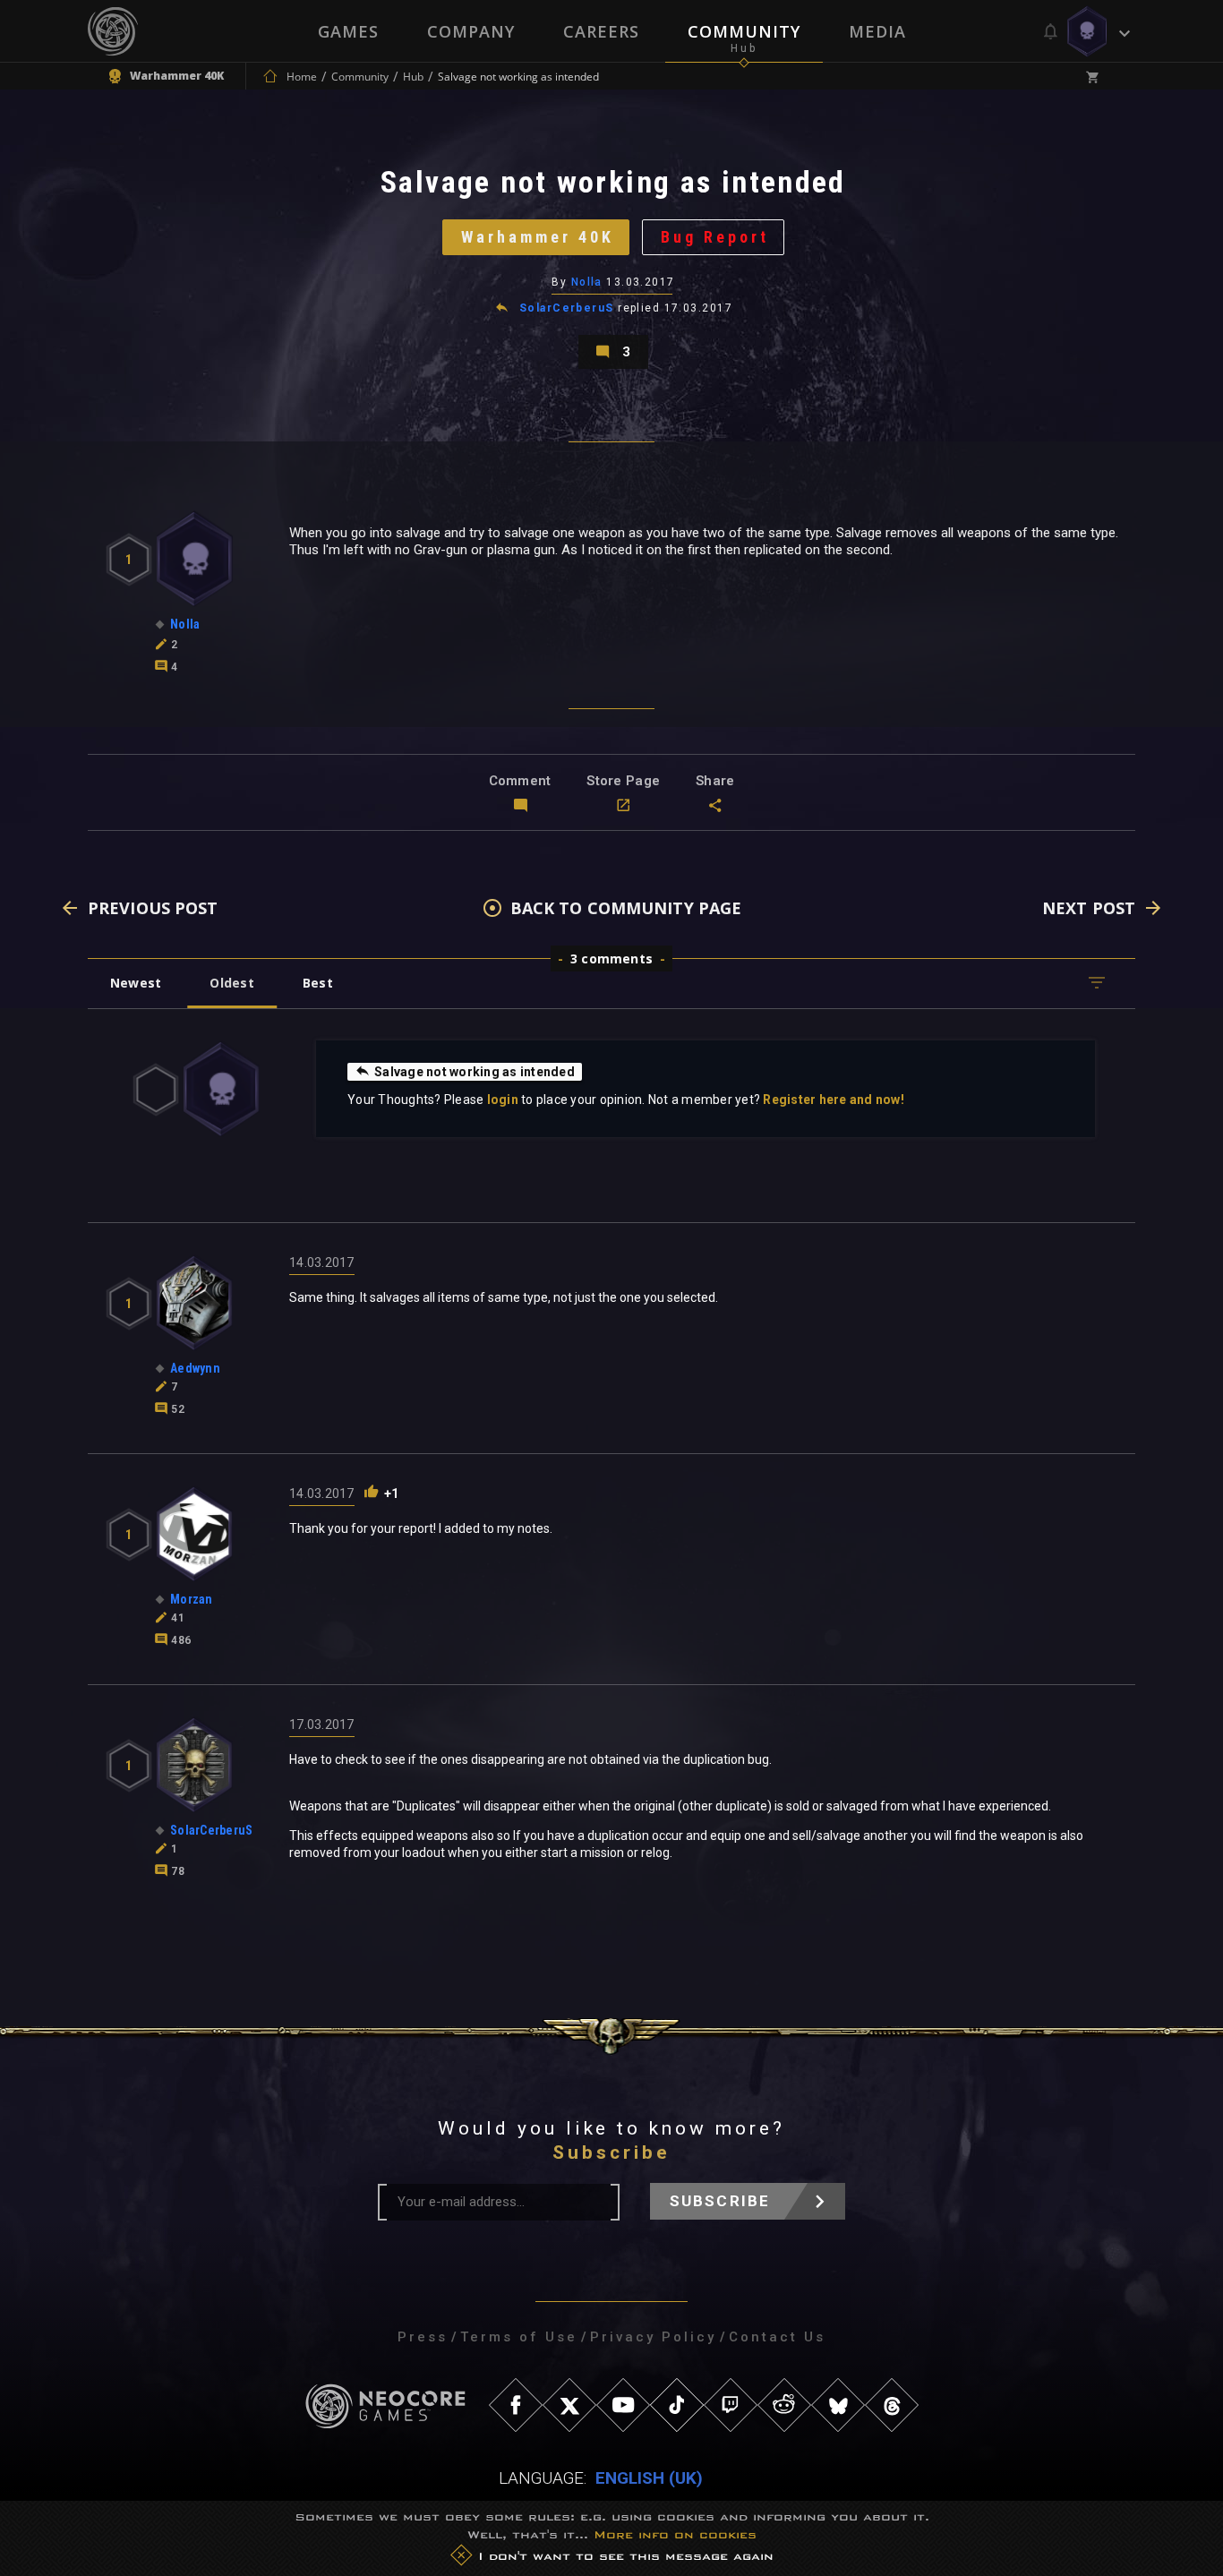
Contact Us (777, 2337)
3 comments (611, 959)
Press (423, 2337)
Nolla (587, 282)
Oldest (231, 983)
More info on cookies (675, 2534)
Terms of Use (519, 2337)
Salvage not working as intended (475, 1072)
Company (471, 31)
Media (877, 31)
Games (348, 31)
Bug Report (715, 237)
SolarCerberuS (567, 308)
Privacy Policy (653, 2337)
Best (318, 983)
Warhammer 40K (538, 237)
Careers (601, 31)
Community (744, 31)
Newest (136, 983)
